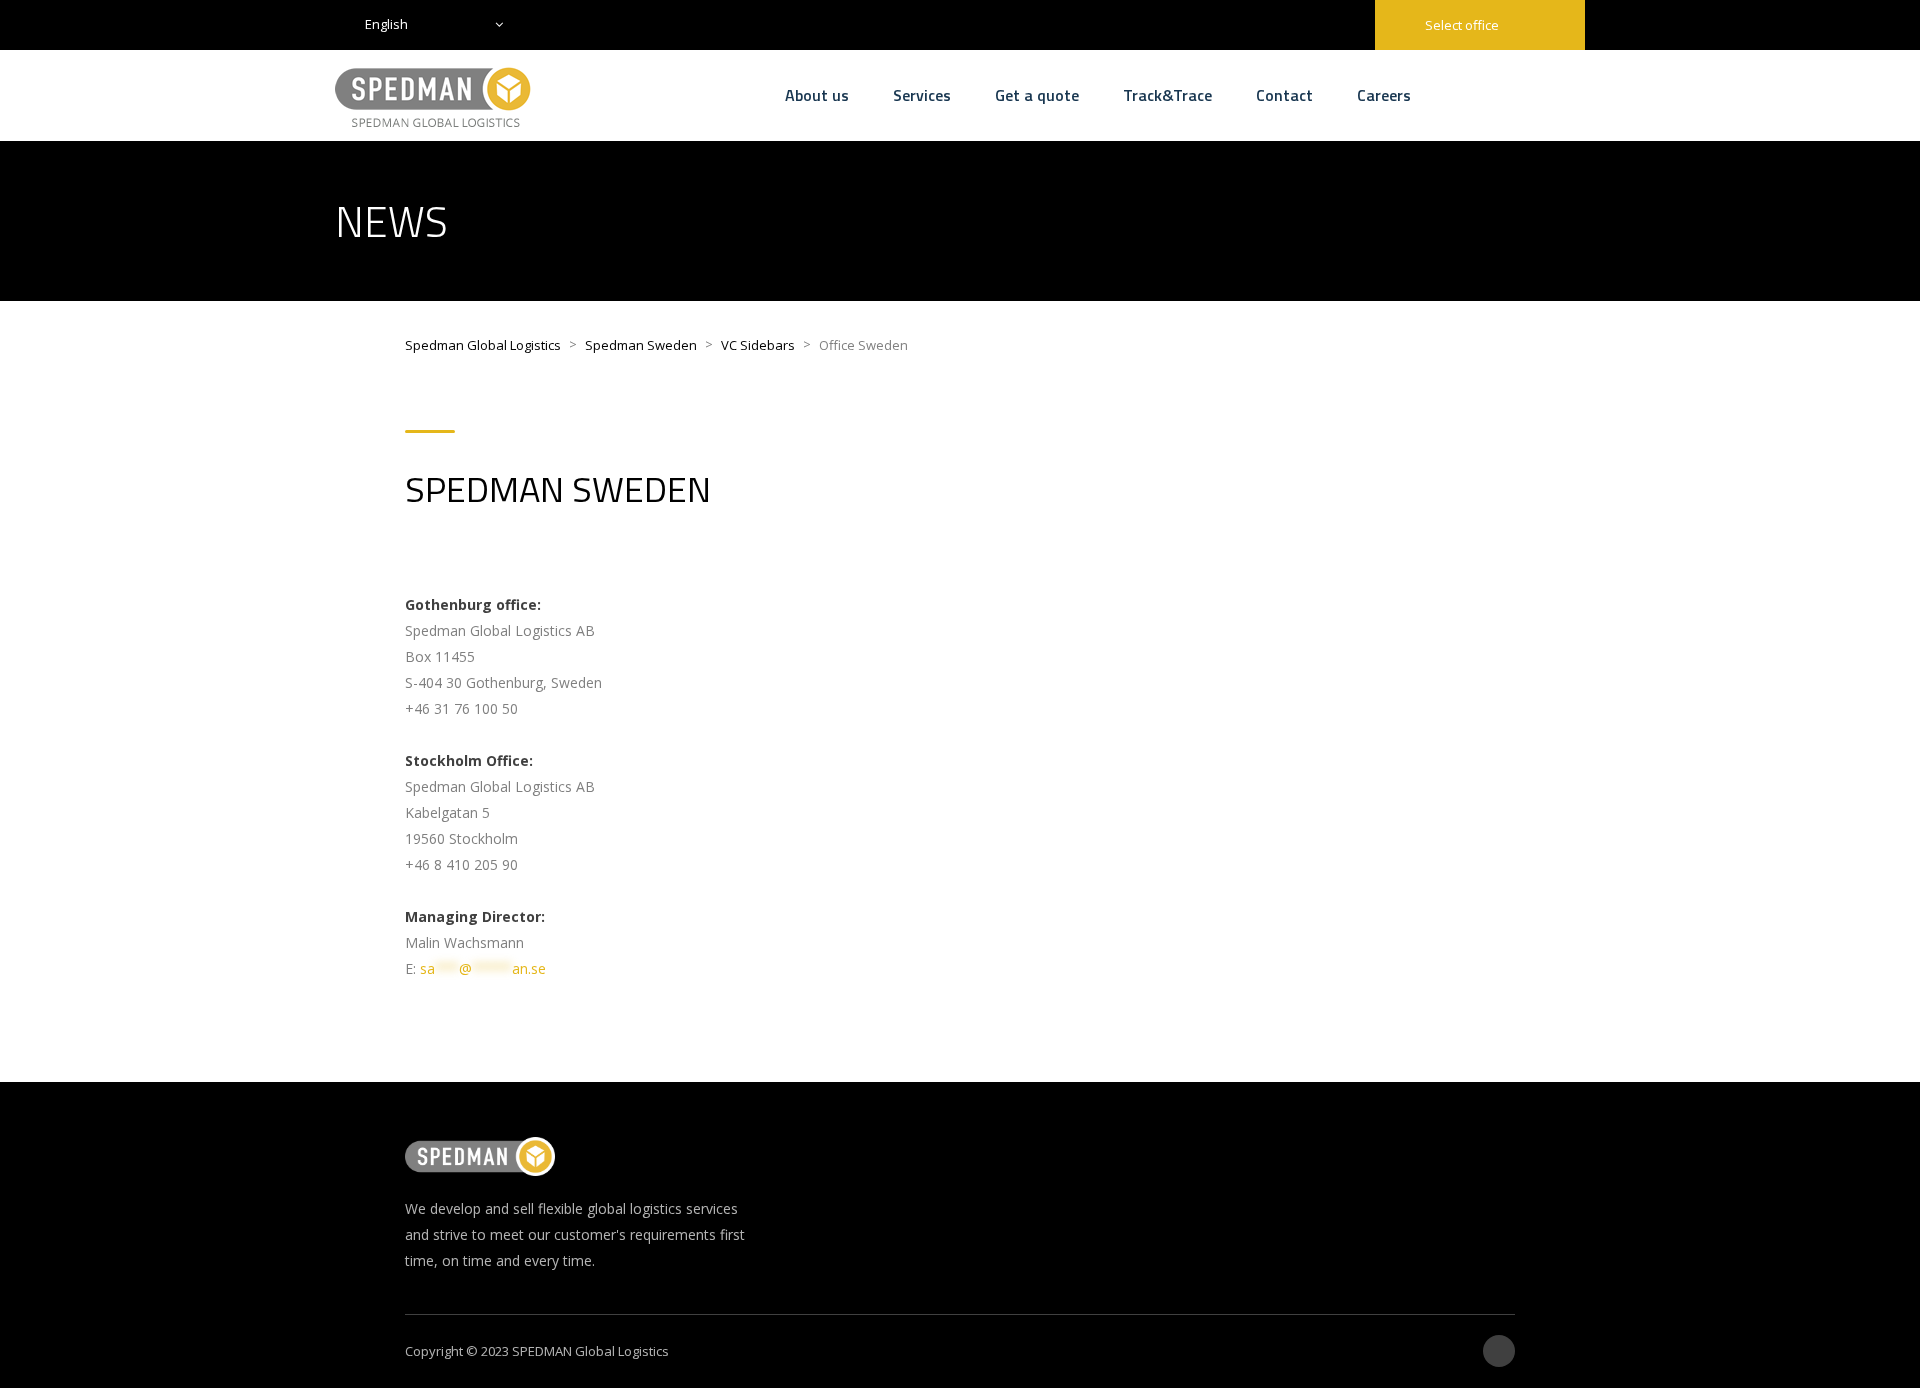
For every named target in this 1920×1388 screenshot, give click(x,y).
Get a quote (1037, 95)
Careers (1384, 95)
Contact (1284, 95)
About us (817, 95)
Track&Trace (1167, 95)
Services (922, 95)
